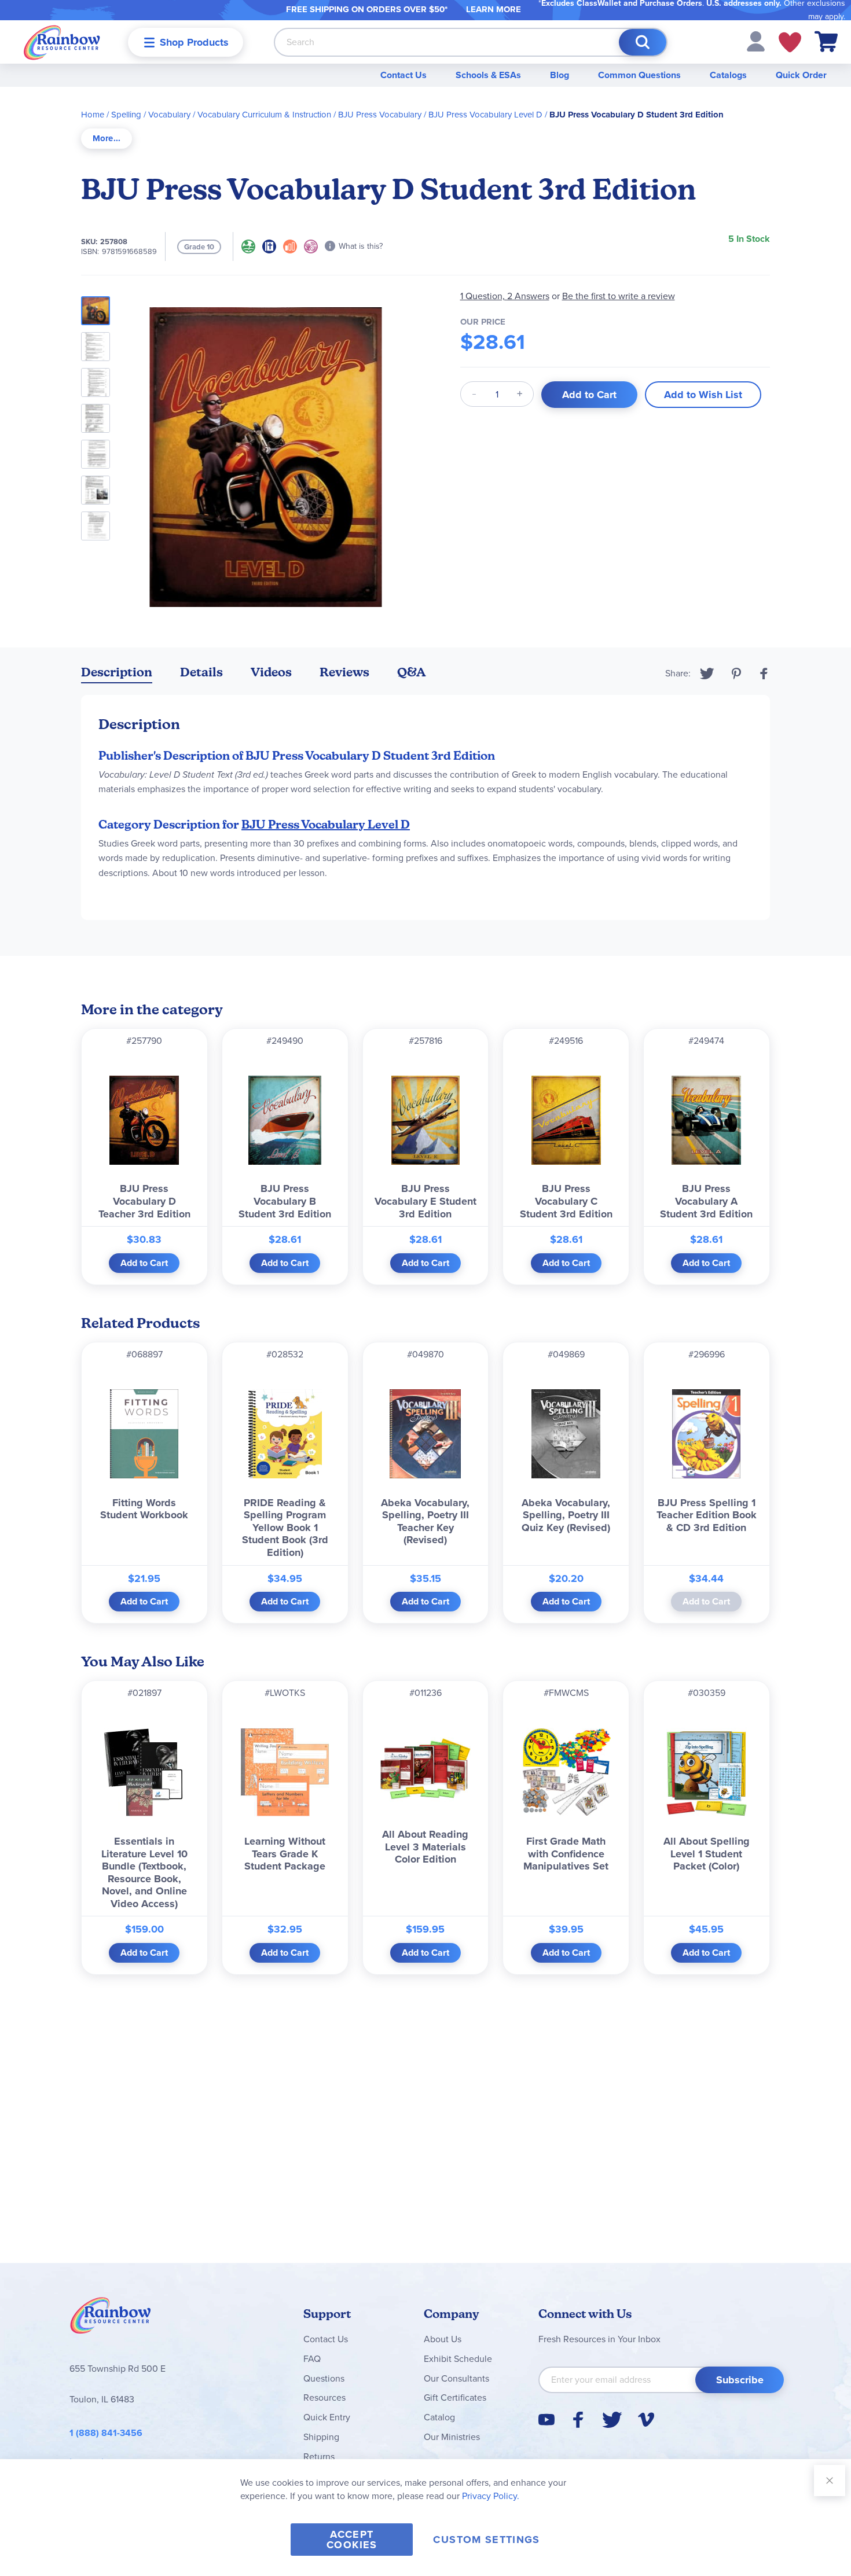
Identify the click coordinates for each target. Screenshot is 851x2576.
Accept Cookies (352, 2540)
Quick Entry (327, 2417)
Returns (319, 2457)
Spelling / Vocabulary (151, 115)
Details (201, 672)
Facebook (764, 674)
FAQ (312, 2359)
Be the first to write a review (619, 296)
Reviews (344, 672)
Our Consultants (456, 2378)
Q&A (412, 672)
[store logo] (62, 42)
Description (117, 672)
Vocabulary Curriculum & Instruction (264, 115)
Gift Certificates (455, 2397)
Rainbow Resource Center (111, 2319)
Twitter (707, 674)
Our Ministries (452, 2437)
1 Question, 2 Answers (505, 296)
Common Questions (639, 75)
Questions (324, 2378)
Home (93, 115)
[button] (756, 41)
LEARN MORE (494, 9)
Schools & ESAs (488, 75)
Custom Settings (486, 2540)
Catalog (439, 2417)
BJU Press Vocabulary (380, 115)
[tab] (107, 139)
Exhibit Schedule (458, 2359)
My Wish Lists (790, 42)
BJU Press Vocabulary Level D (485, 115)
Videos (271, 672)
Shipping (321, 2437)
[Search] (643, 42)
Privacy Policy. (491, 2496)
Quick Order (801, 75)
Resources (324, 2397)
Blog (560, 75)
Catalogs (728, 75)
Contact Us (404, 75)
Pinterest (736, 674)
